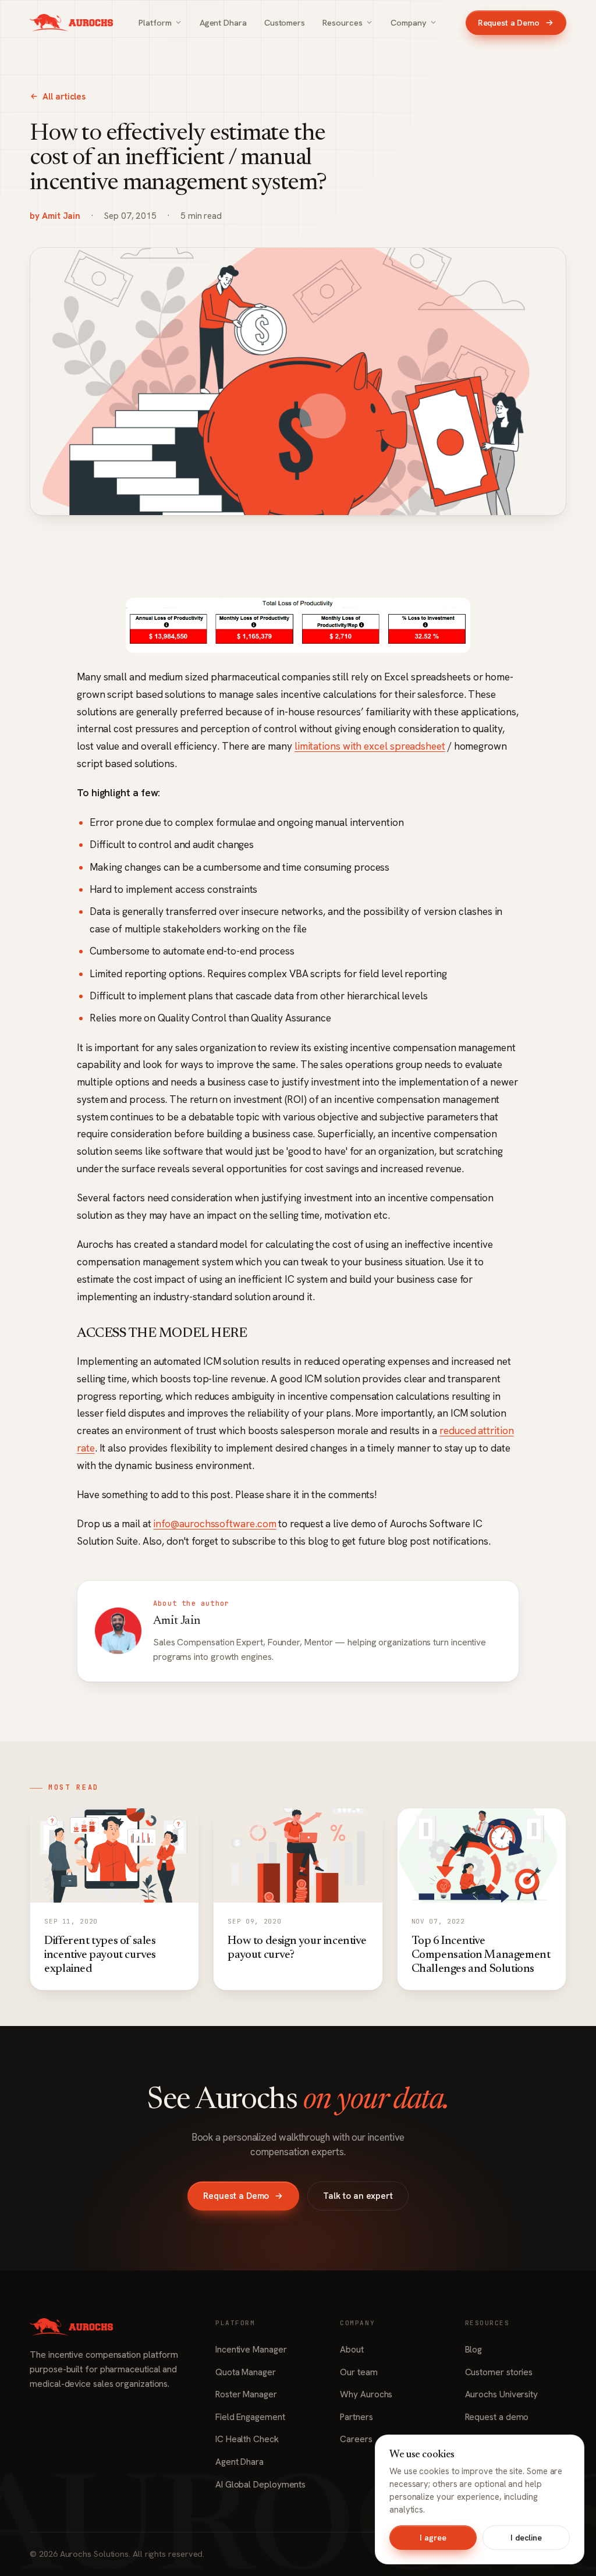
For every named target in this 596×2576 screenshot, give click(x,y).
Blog (474, 2350)
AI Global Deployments (260, 2485)
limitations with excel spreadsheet (370, 746)
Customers (285, 22)
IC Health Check (247, 2439)
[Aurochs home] (71, 23)
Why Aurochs (366, 2394)
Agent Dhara (223, 22)
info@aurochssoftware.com (214, 1524)
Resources (343, 22)
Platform (155, 22)
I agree (433, 2538)
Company (409, 22)
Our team (359, 2372)
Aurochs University (501, 2394)
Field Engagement (250, 2417)
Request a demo (497, 2417)
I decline (526, 2538)
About (352, 2350)
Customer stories (499, 2372)
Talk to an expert (358, 2196)
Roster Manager (246, 2394)
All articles (64, 97)
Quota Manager (246, 2372)
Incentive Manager (251, 2350)
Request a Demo (509, 23)
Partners (356, 2417)
